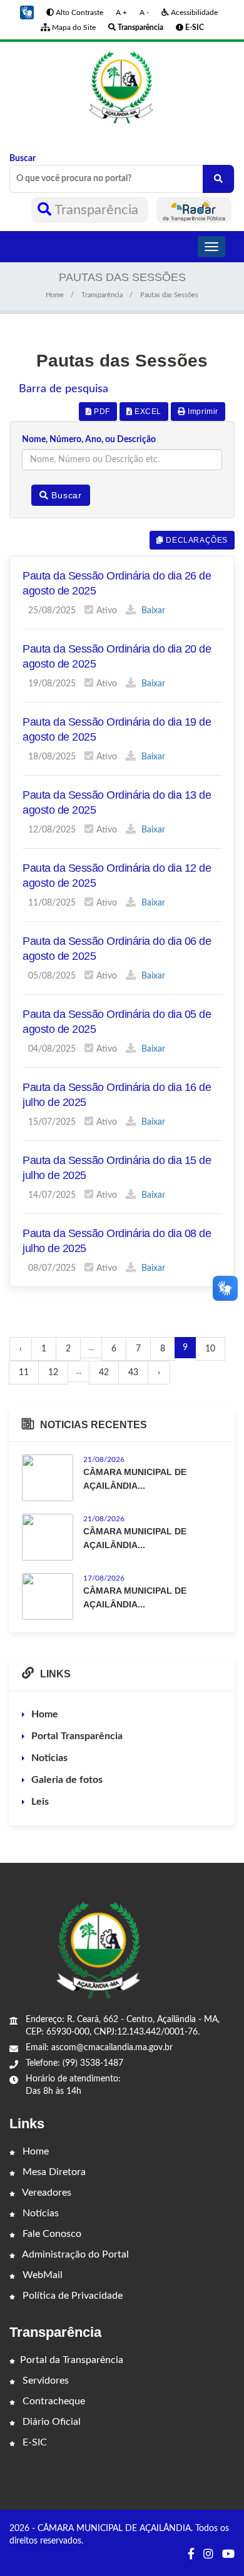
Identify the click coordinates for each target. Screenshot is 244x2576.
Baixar (152, 611)
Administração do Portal (74, 2254)
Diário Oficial (50, 2422)
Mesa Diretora (53, 2172)
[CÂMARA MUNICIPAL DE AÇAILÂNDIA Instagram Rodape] (208, 2555)
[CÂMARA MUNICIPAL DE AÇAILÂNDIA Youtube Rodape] (228, 2555)
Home (55, 295)
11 (24, 1373)
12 (53, 1373)
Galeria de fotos (67, 1780)
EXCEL (147, 412)
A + (121, 12)
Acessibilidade (193, 12)
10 (210, 1349)
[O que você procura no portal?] (218, 179)
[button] (27, 12)
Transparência (97, 210)
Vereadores (46, 2193)
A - (144, 12)
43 (133, 1373)
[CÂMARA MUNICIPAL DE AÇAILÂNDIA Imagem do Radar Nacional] (194, 210)
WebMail (41, 2275)
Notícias (39, 2213)
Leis (40, 1802)
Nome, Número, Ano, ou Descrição (89, 440)
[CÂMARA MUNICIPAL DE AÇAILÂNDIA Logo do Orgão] (122, 87)
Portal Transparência (77, 1736)
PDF (100, 412)
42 (104, 1373)
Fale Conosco (51, 2234)
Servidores (44, 2381)
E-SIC (33, 2442)
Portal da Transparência (72, 2360)
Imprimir (202, 412)
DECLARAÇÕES (196, 540)
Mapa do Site (73, 27)
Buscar (23, 159)
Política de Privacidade (71, 2296)
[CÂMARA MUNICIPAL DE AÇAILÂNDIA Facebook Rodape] (191, 2555)
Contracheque (53, 2401)
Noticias (49, 1758)
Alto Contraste (79, 12)
